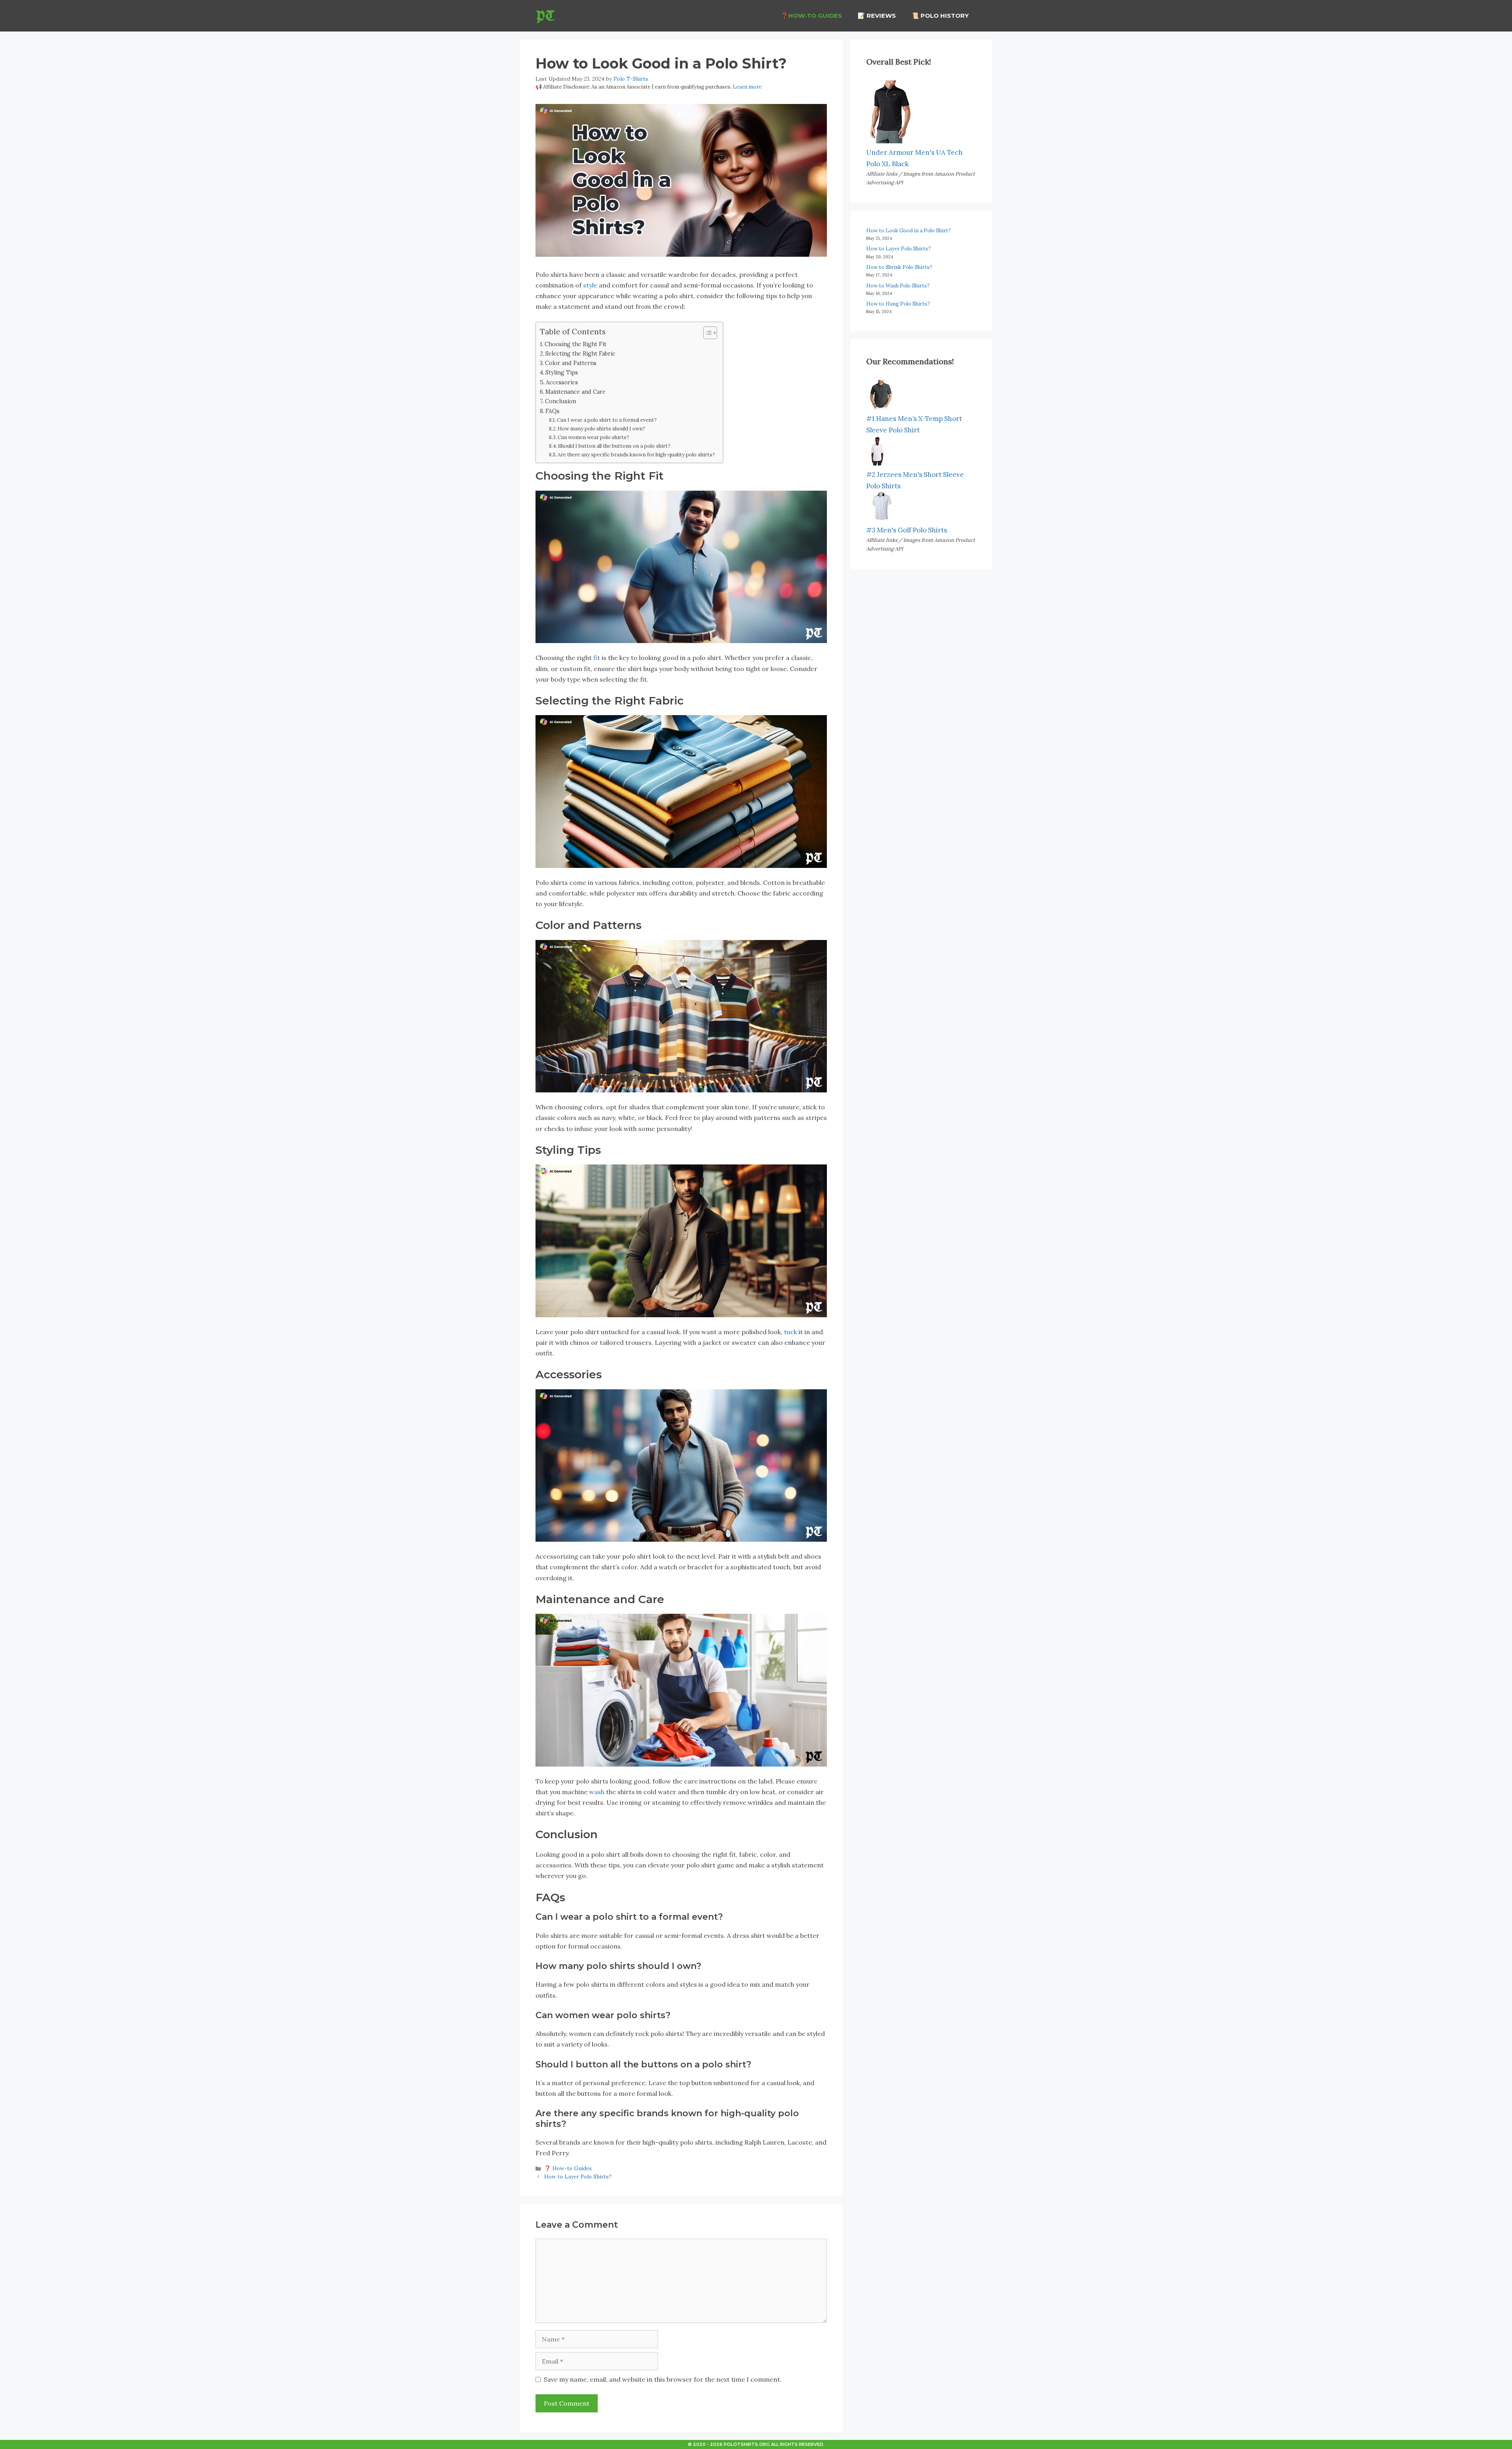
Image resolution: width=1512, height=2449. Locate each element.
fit (597, 658)
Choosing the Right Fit (575, 344)
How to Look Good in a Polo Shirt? (909, 231)
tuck (790, 1332)
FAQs (552, 411)
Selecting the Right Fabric (580, 353)
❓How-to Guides (811, 16)
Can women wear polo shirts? (593, 437)
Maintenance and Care (575, 392)
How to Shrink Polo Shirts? (899, 267)
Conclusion (561, 401)
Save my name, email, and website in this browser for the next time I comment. (663, 2379)
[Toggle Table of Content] (706, 333)
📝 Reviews (877, 16)
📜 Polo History (940, 16)
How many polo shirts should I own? (601, 429)
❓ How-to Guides (568, 2168)
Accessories (562, 382)
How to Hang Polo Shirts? (898, 304)
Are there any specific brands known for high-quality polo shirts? (636, 455)
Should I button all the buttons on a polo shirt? (614, 446)
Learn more (747, 87)
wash (597, 1792)
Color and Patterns (571, 363)
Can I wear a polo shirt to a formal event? (607, 420)
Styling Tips (562, 372)
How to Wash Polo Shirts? (898, 286)
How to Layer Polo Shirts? (578, 2176)
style (590, 285)
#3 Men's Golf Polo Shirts (907, 530)
